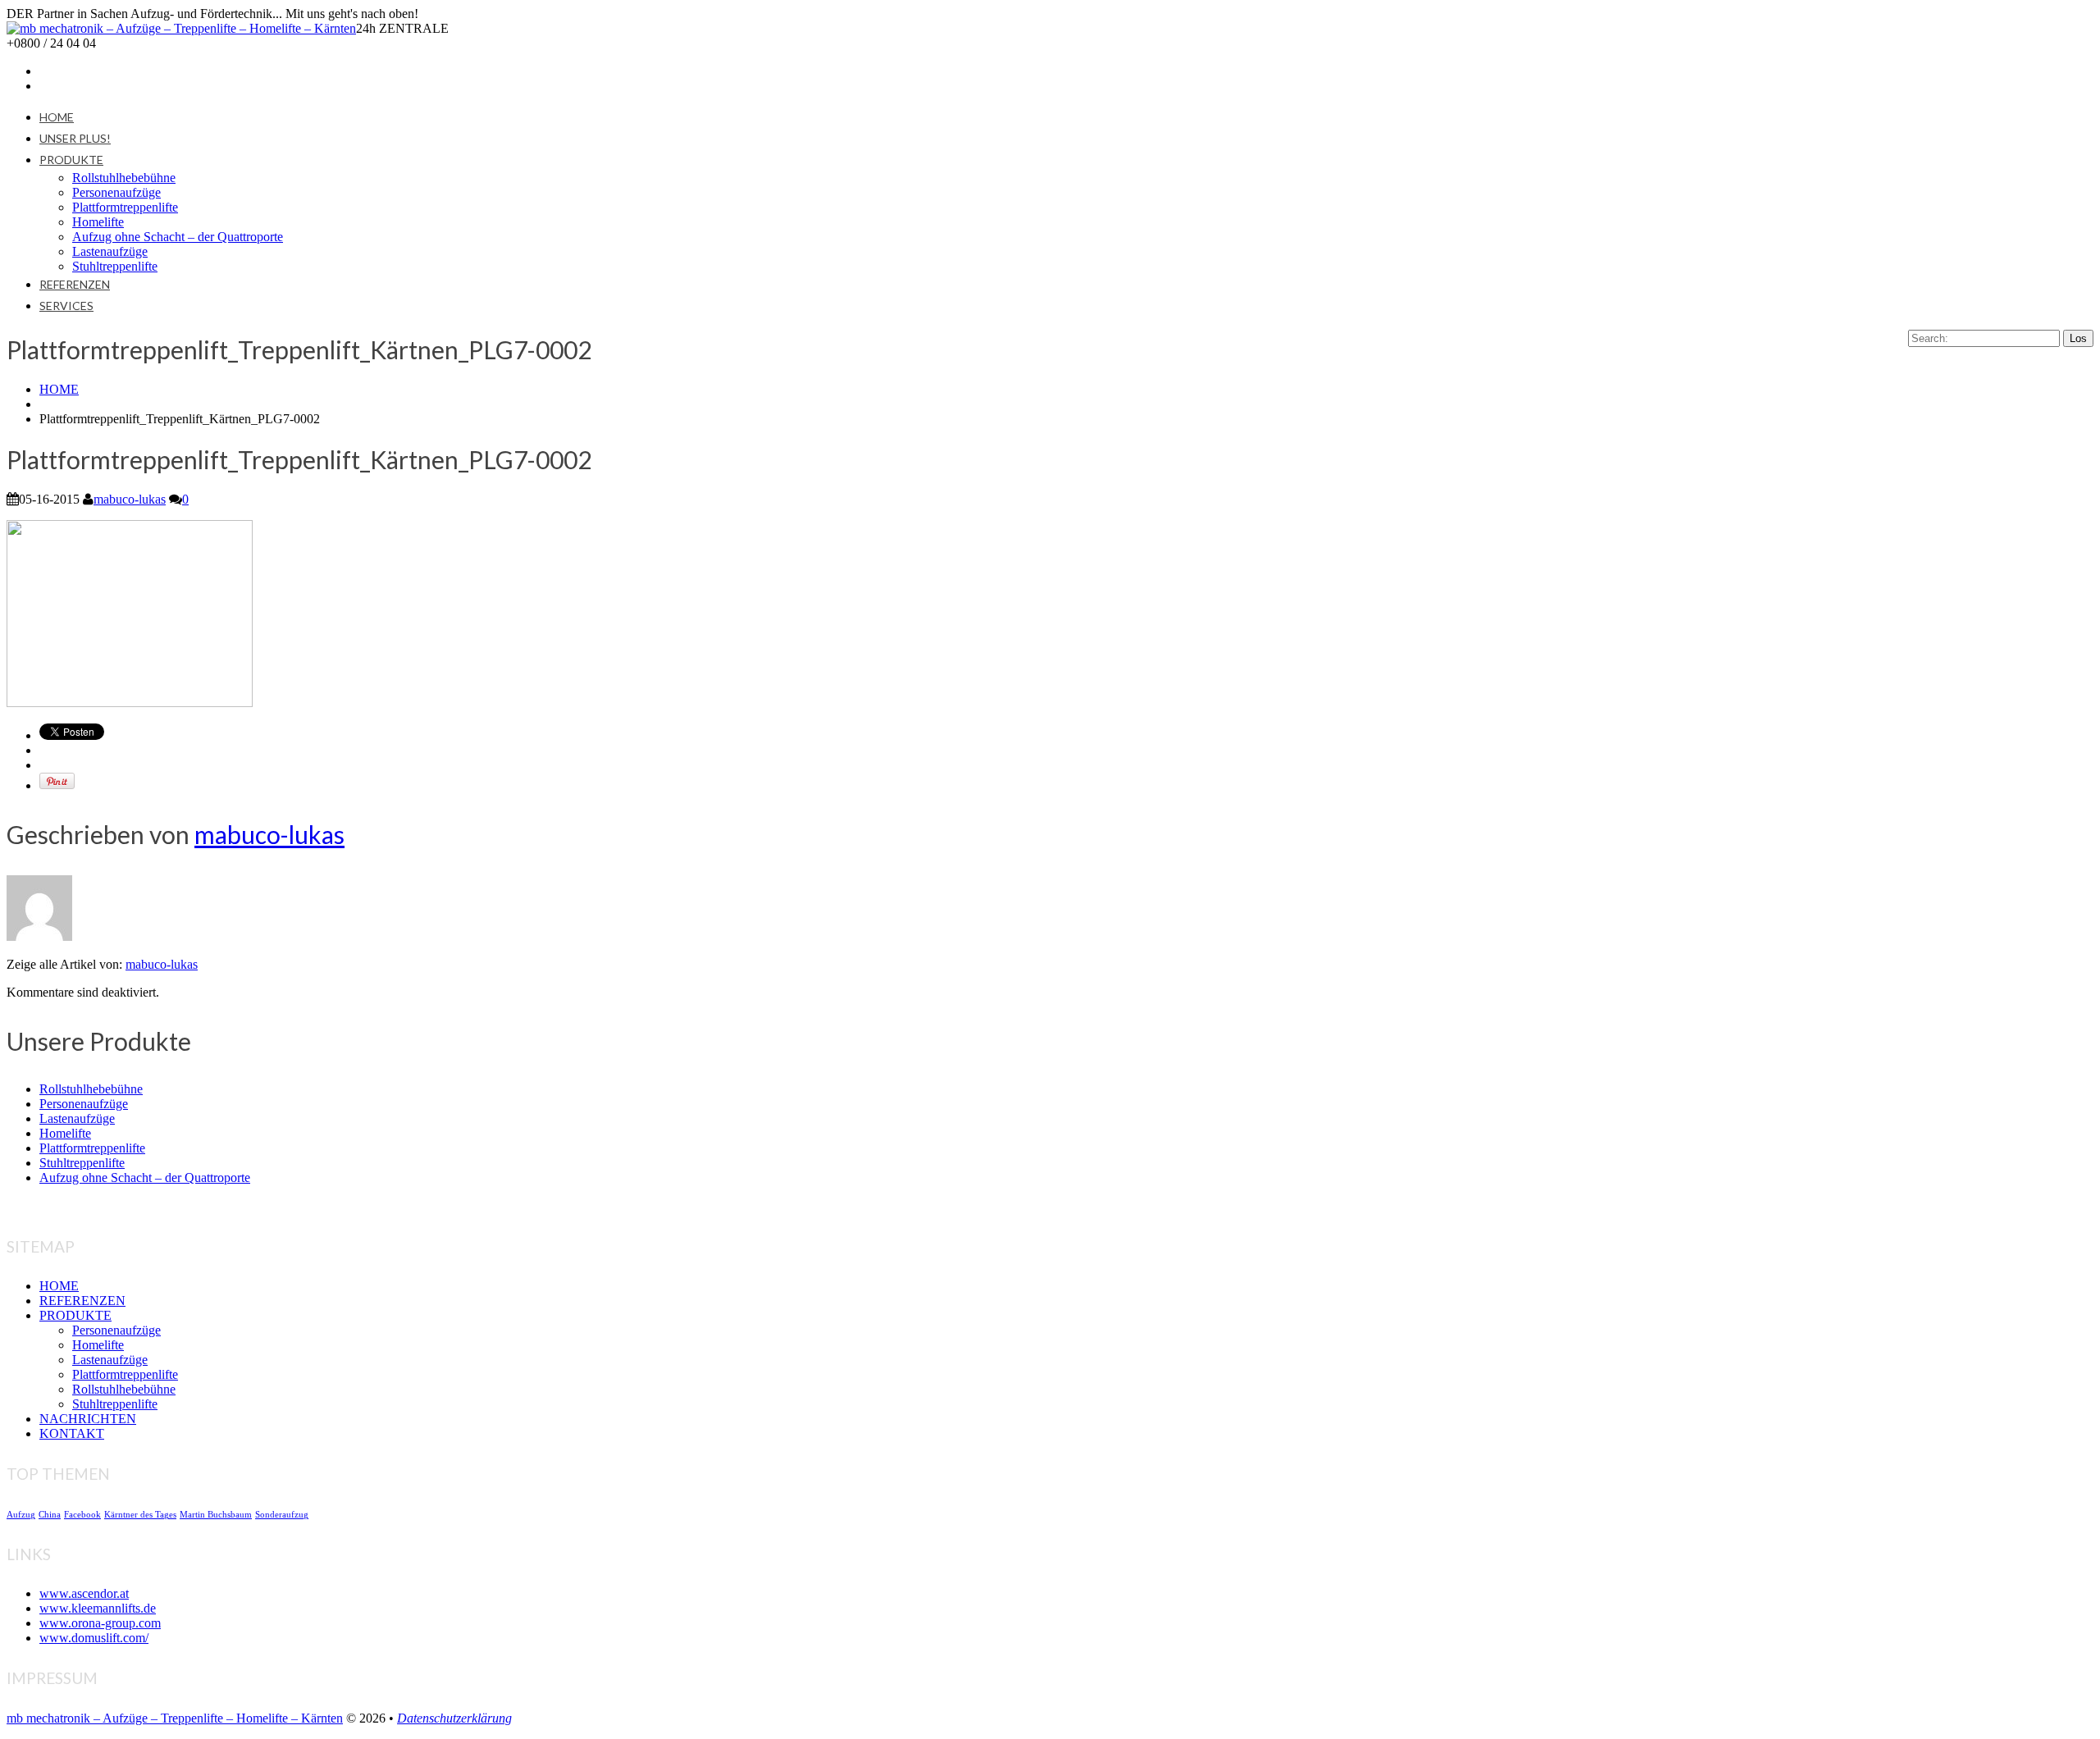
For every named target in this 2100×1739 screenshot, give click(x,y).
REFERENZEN (75, 284)
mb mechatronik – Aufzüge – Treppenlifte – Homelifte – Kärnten (175, 1718)
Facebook (82, 1515)
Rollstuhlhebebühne (124, 178)
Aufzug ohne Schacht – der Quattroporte (178, 237)
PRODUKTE (71, 160)
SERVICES (66, 306)
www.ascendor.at (84, 1593)
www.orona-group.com (100, 1623)
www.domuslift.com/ (94, 1638)
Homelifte (98, 222)
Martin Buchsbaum (216, 1515)
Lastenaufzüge (110, 251)
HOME (57, 117)
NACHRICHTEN (88, 1419)
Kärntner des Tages (140, 1515)
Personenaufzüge (116, 192)
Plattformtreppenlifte (125, 207)
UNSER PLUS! (75, 138)
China (50, 1515)
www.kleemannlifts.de (98, 1608)
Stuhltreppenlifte (115, 266)
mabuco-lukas (130, 499)
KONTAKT (72, 1433)
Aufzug (21, 1515)
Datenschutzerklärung (454, 1718)
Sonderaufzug (282, 1515)
